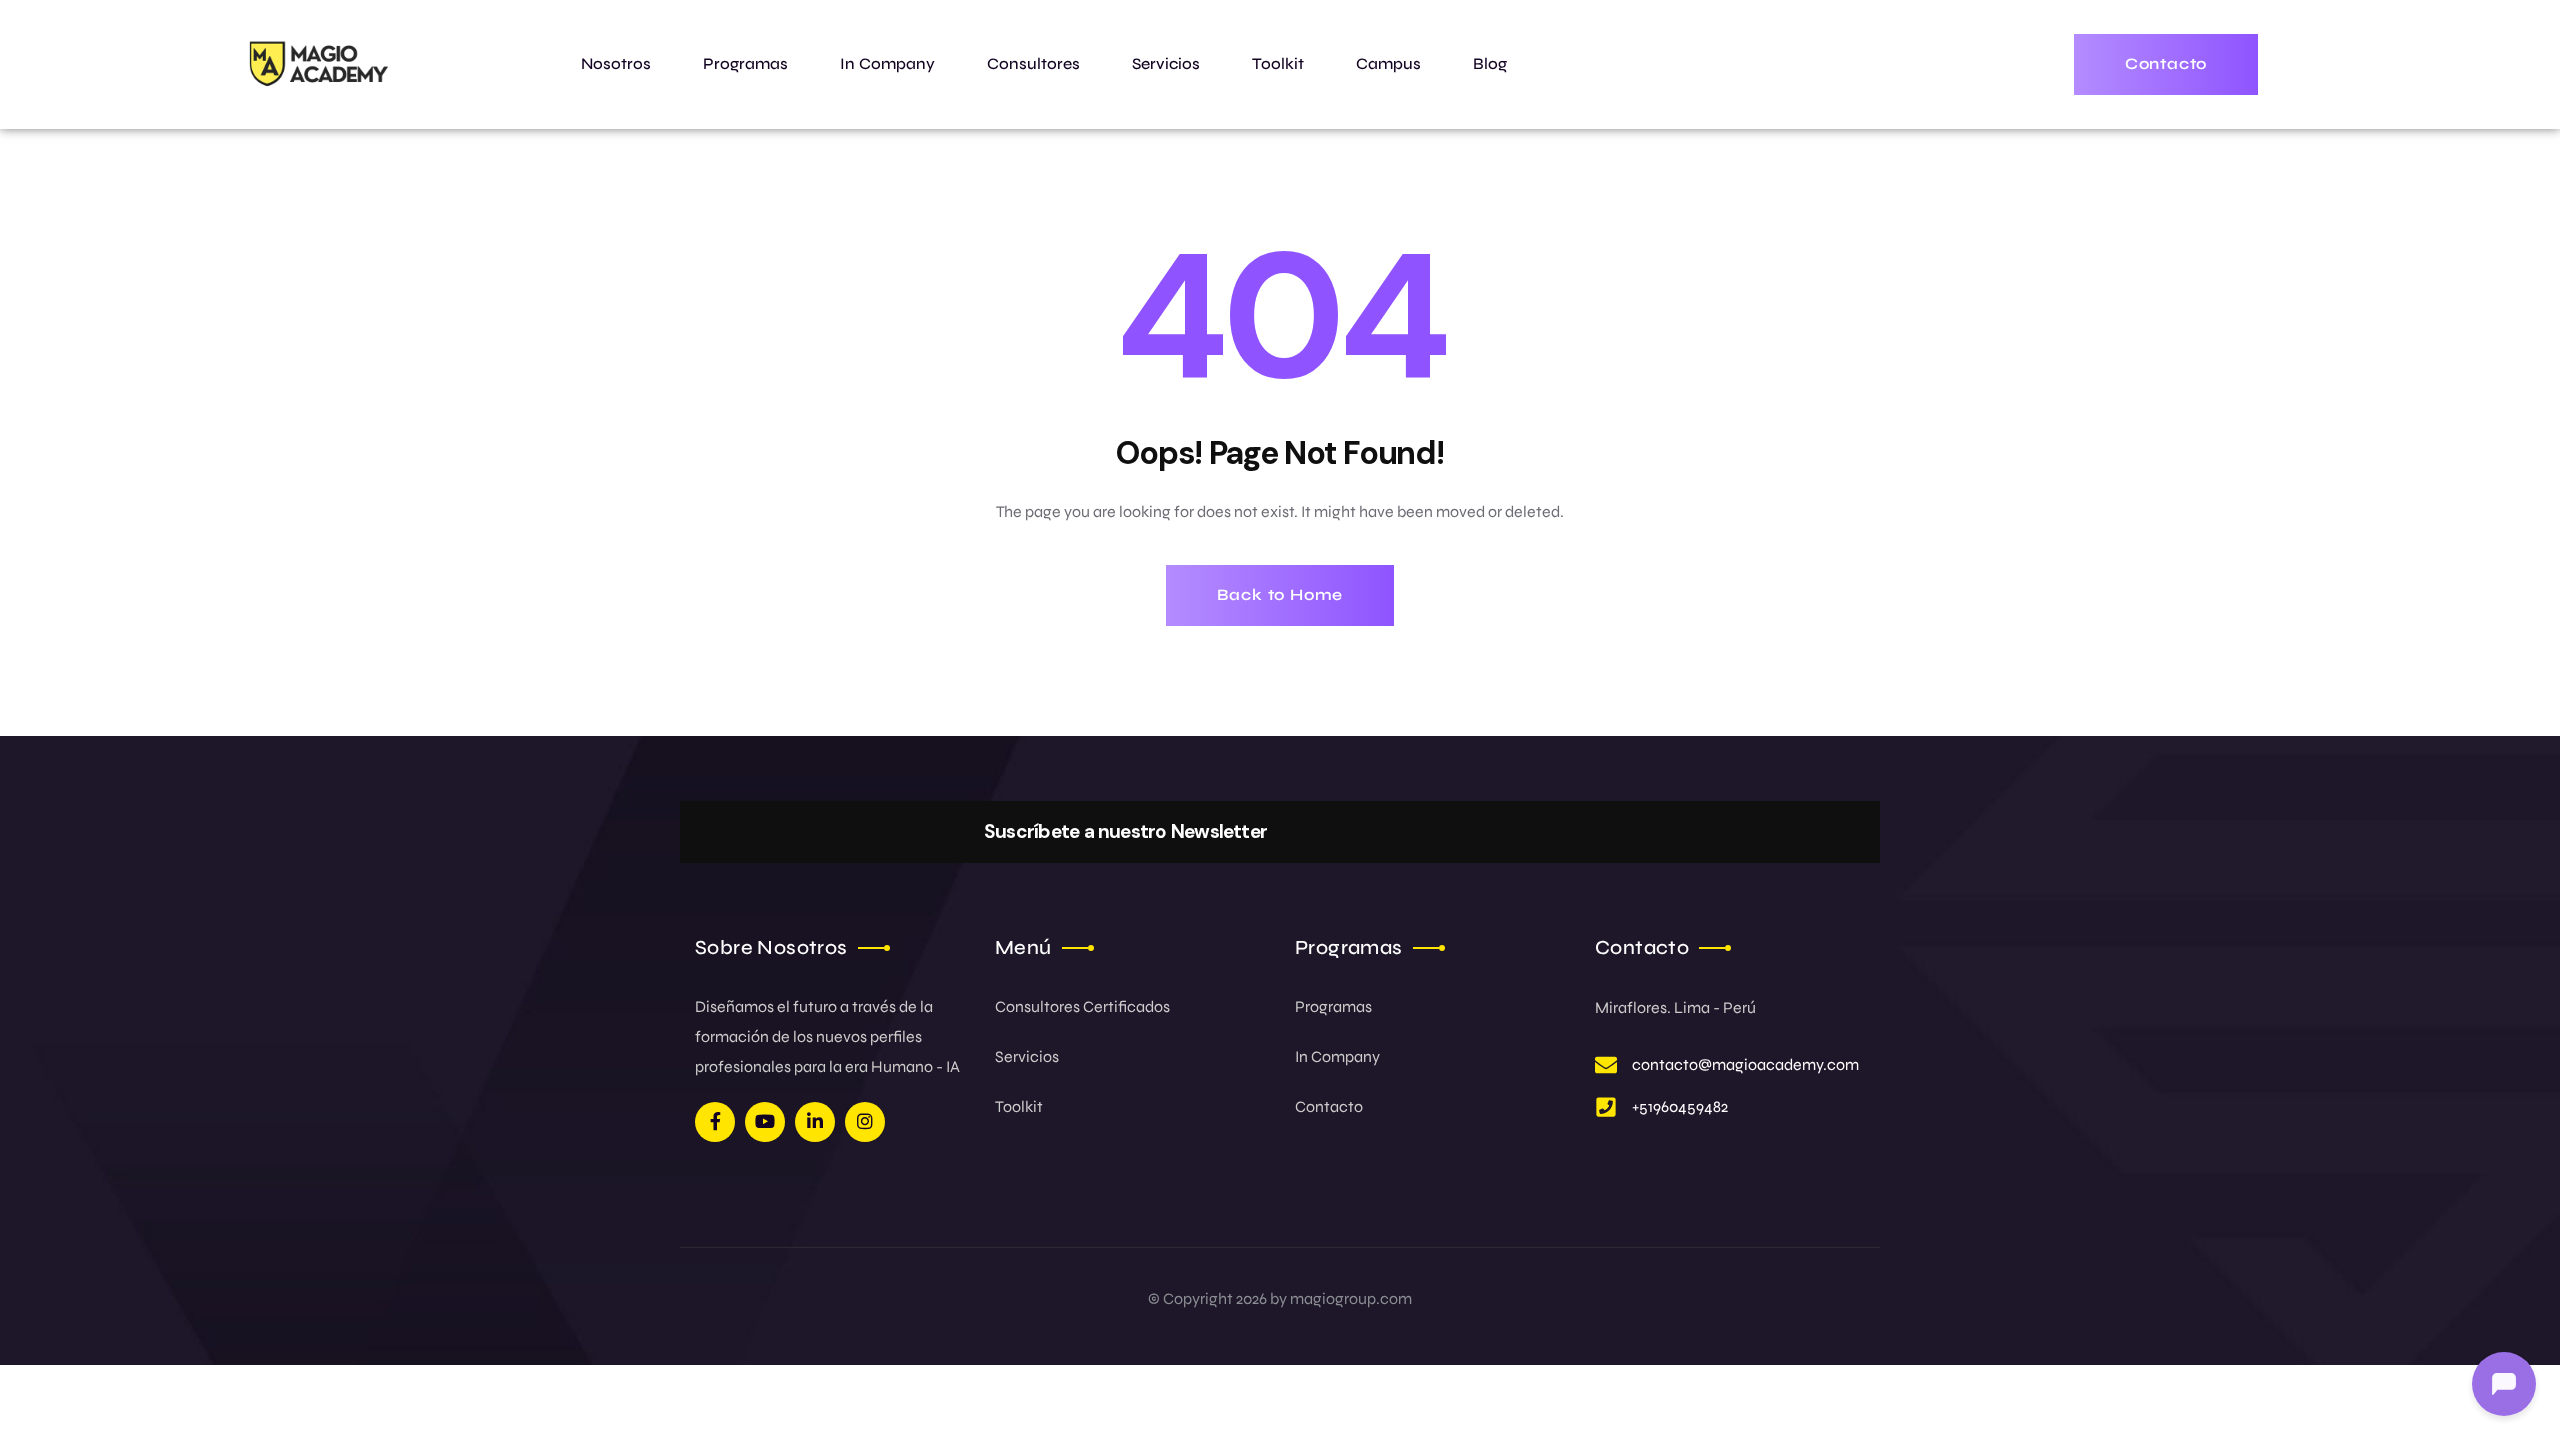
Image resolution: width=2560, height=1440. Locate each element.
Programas (1333, 1006)
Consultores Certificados (1082, 1006)
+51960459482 (1680, 1106)
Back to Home (1280, 594)
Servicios (1027, 1056)
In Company (1337, 1056)
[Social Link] (715, 1122)
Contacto (1329, 1106)
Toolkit (1019, 1106)
